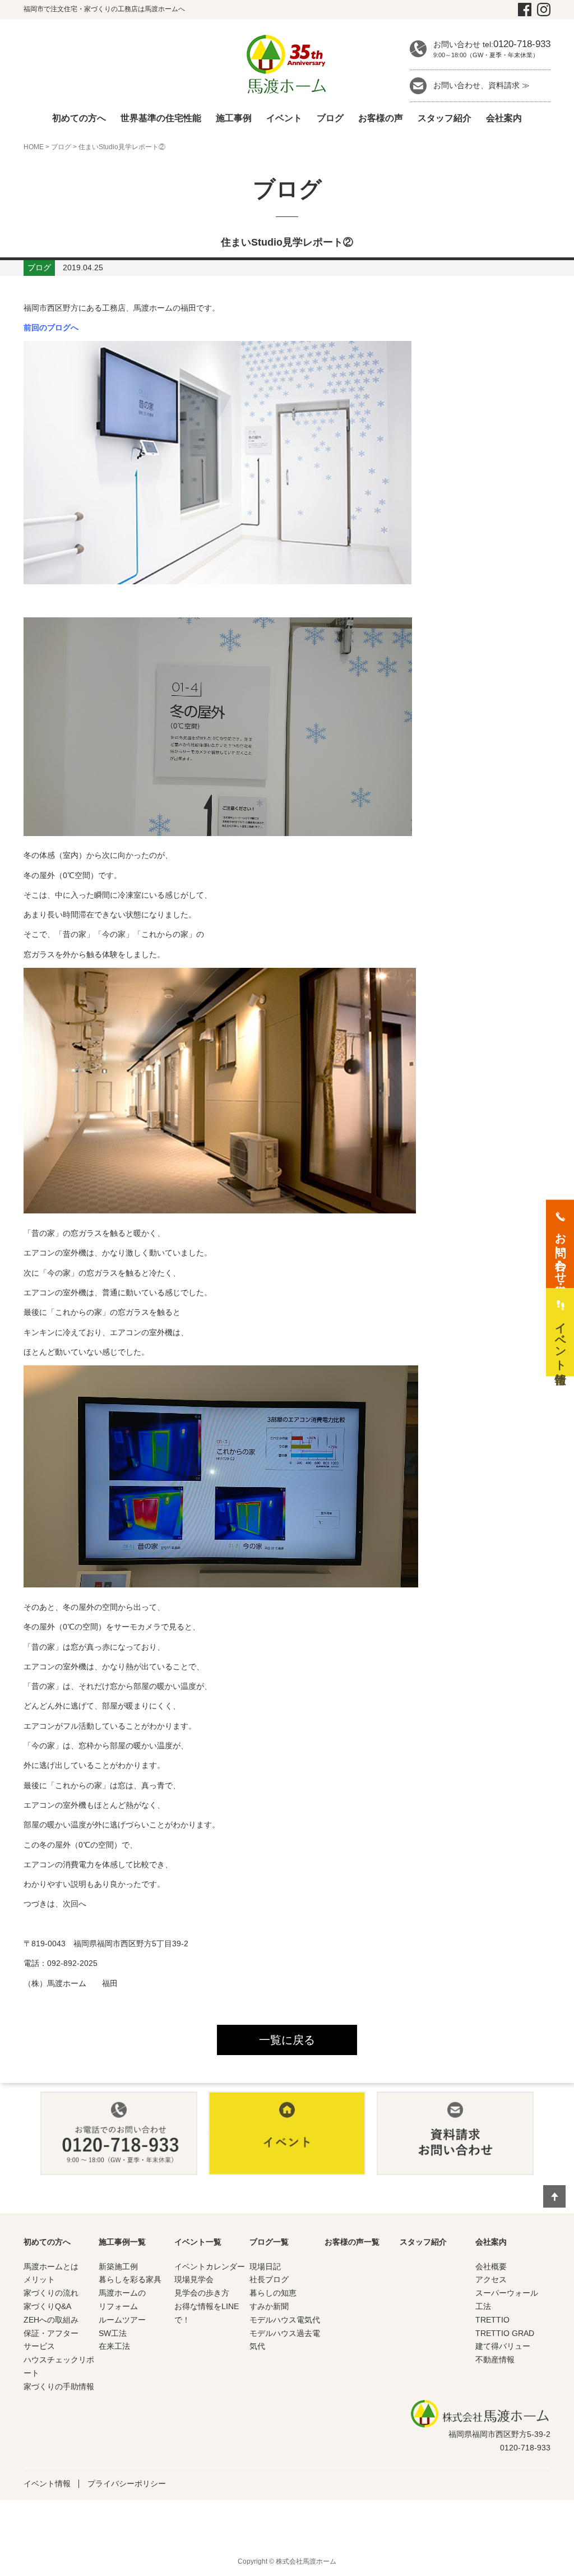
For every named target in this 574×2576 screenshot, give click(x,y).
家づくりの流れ (51, 2293)
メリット (39, 2279)
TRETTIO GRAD (505, 2333)
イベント (284, 118)
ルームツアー (122, 2320)
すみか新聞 (269, 2306)
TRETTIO (492, 2320)
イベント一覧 (198, 2242)
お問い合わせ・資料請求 (561, 1252)
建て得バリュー (503, 2346)
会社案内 (504, 118)
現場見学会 (194, 2279)
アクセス (491, 2279)
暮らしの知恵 (273, 2293)
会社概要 (491, 2266)
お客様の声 (381, 118)
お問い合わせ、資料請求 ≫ (482, 85)
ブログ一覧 (269, 2242)
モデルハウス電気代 (285, 2320)
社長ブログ (269, 2279)
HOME (34, 147)
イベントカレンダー (210, 2266)
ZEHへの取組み (51, 2320)
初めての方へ (79, 118)
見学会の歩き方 (202, 2293)
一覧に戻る (287, 2040)
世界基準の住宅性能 (161, 118)
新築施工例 (118, 2266)
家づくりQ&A (47, 2306)
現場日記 (265, 2266)
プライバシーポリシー (127, 2483)
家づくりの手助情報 (59, 2386)
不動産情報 (495, 2360)
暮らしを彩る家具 (130, 2279)
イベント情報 (47, 2483)
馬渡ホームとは (51, 2266)
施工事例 (234, 118)
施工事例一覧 (122, 2242)
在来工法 (114, 2346)
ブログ (330, 118)
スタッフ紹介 (445, 118)
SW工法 (113, 2333)
